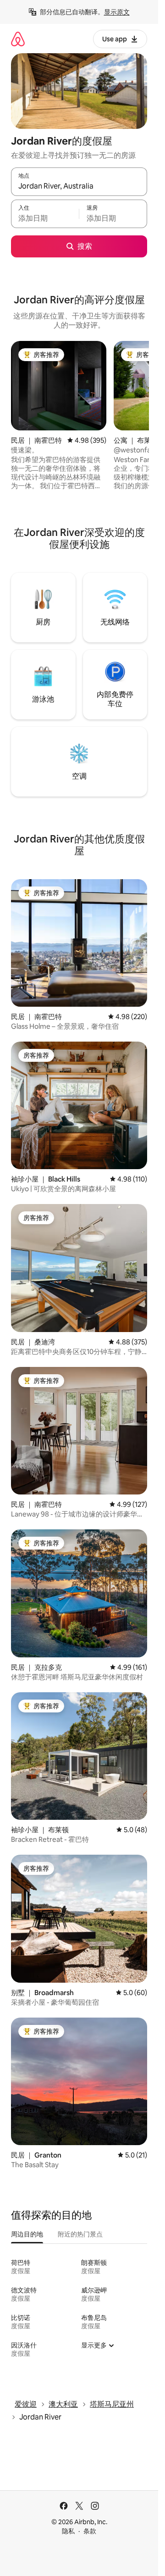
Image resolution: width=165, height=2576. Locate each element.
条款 (90, 2531)
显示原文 (117, 12)
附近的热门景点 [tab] (80, 2234)
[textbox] (45, 218)
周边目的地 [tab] (27, 2234)
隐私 (68, 2531)
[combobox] (79, 186)
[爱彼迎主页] (18, 39)
